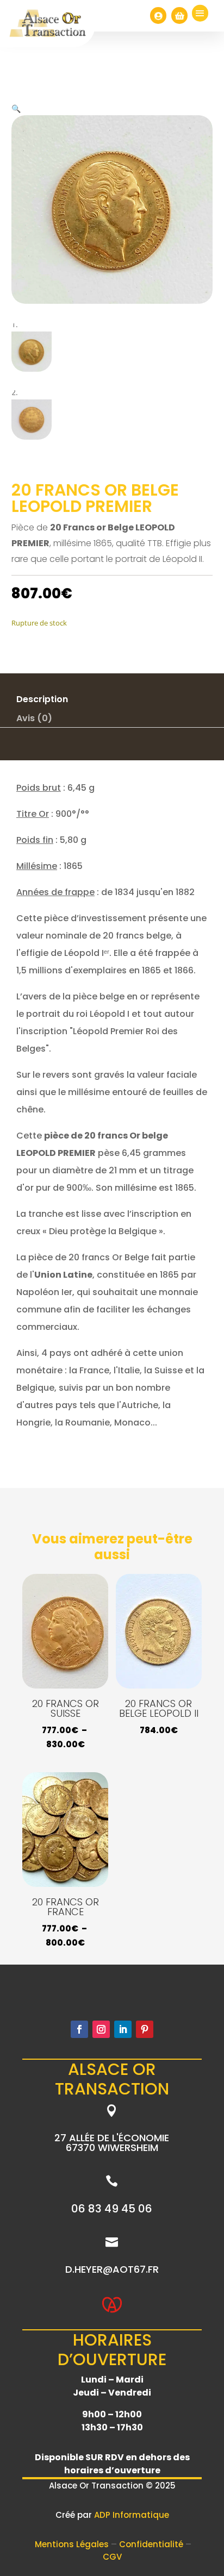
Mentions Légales (73, 2544)
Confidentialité (152, 2544)
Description (42, 699)
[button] (16, 108)
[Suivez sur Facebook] (79, 2029)
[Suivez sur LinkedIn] (123, 2029)
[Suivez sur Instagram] (101, 2029)
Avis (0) (34, 718)
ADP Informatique (132, 2515)
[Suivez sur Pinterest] (145, 2029)
